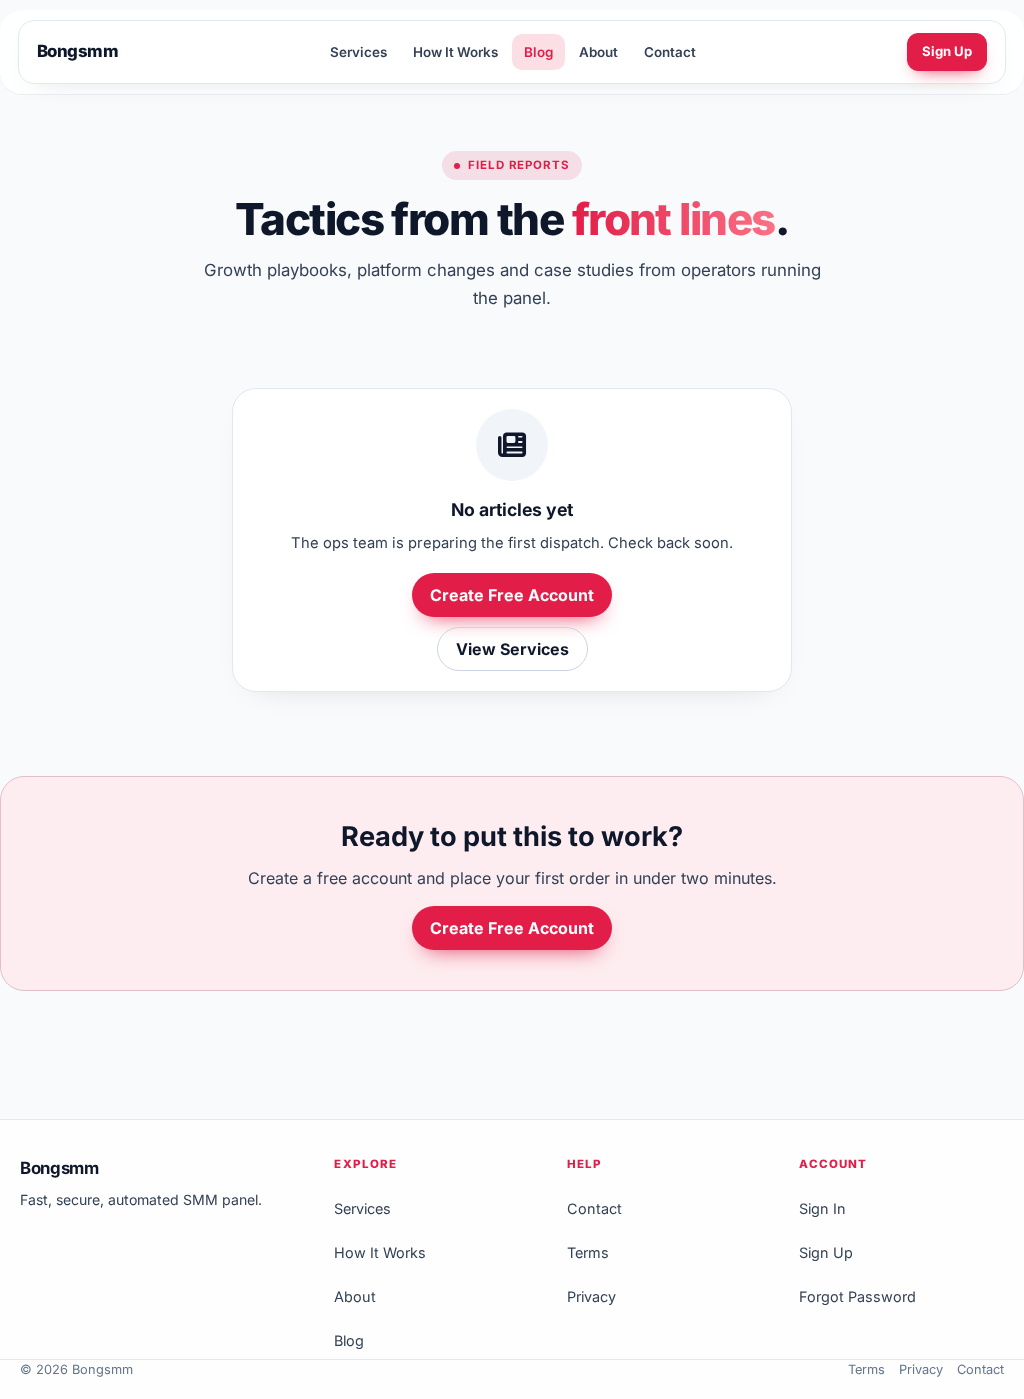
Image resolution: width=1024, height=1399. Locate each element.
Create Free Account (512, 595)
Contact (670, 52)
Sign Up (947, 51)
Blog (538, 52)
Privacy (591, 1296)
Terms (588, 1252)
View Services (512, 649)
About (598, 52)
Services (358, 52)
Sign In (822, 1208)
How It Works (455, 52)
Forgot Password (857, 1296)
